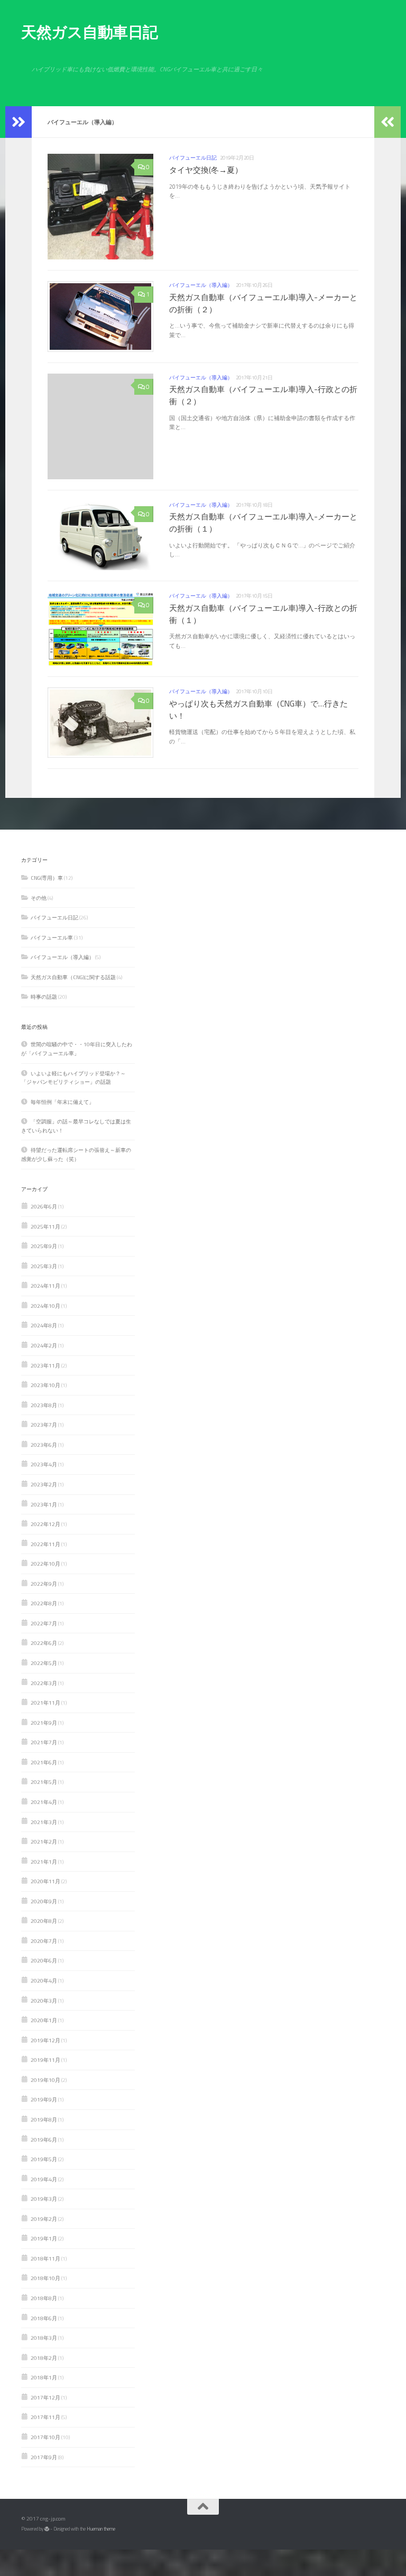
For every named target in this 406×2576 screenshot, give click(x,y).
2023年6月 (44, 1445)
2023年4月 (44, 1464)
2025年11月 (45, 1226)
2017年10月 (45, 2437)
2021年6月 (44, 1762)
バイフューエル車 (52, 937)
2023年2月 (44, 1484)
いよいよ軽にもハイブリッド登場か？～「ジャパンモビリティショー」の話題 (73, 1078)
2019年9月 (44, 2099)
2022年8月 (44, 1603)
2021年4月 (44, 1802)
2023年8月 (44, 1405)
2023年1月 (44, 1504)
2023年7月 (44, 1425)
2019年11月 (45, 2060)
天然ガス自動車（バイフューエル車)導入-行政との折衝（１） (263, 614)
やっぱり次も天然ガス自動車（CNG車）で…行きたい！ (259, 710)
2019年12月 (45, 2040)
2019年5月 (44, 2159)
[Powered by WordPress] (47, 2529)
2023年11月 (45, 1365)
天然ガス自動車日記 (90, 32)
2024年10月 (45, 1306)
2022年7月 (44, 1623)
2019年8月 (44, 2119)
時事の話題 (44, 997)
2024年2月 (44, 1345)
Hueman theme (101, 2529)
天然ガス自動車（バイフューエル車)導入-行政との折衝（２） (263, 395)
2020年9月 (44, 1901)
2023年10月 (45, 1385)
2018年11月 (45, 2258)
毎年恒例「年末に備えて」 (62, 1102)
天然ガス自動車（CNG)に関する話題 (73, 977)
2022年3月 (44, 1683)
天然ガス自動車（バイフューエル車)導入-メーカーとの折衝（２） (263, 303)
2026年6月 (44, 1206)
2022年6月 (44, 1643)
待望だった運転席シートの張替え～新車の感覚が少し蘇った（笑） (76, 1154)
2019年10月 (45, 2080)
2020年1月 (44, 2020)
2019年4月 (44, 2179)
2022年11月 (45, 1544)
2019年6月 (44, 2140)
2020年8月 (44, 1921)
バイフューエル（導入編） (201, 285)
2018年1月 (44, 2377)
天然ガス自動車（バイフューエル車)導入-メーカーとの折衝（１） (263, 523)
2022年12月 (45, 1524)
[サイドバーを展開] (19, 122)
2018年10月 (45, 2278)
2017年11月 (45, 2417)
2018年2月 (44, 2358)
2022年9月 (44, 1584)
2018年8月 (44, 2298)
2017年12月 (45, 2397)
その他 (39, 898)
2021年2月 (44, 1842)
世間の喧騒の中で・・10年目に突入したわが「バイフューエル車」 (77, 1049)
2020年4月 (44, 1980)
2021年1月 (44, 1862)
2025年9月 (44, 1246)
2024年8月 (44, 1325)
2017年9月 (44, 2457)
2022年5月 (44, 1663)
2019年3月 (44, 2199)
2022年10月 (45, 1564)
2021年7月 (44, 1742)
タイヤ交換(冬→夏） (206, 170)
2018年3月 (44, 2338)
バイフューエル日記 (193, 158)
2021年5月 (44, 1782)
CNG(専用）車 (47, 878)
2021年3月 (44, 1822)
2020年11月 (45, 1881)
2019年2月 (44, 2219)
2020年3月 (44, 2001)
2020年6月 (44, 1960)
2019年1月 (44, 2238)
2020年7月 (44, 1941)
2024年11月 (45, 1286)
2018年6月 (44, 2318)
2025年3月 (44, 1266)
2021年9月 (44, 1723)
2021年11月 (45, 1703)
